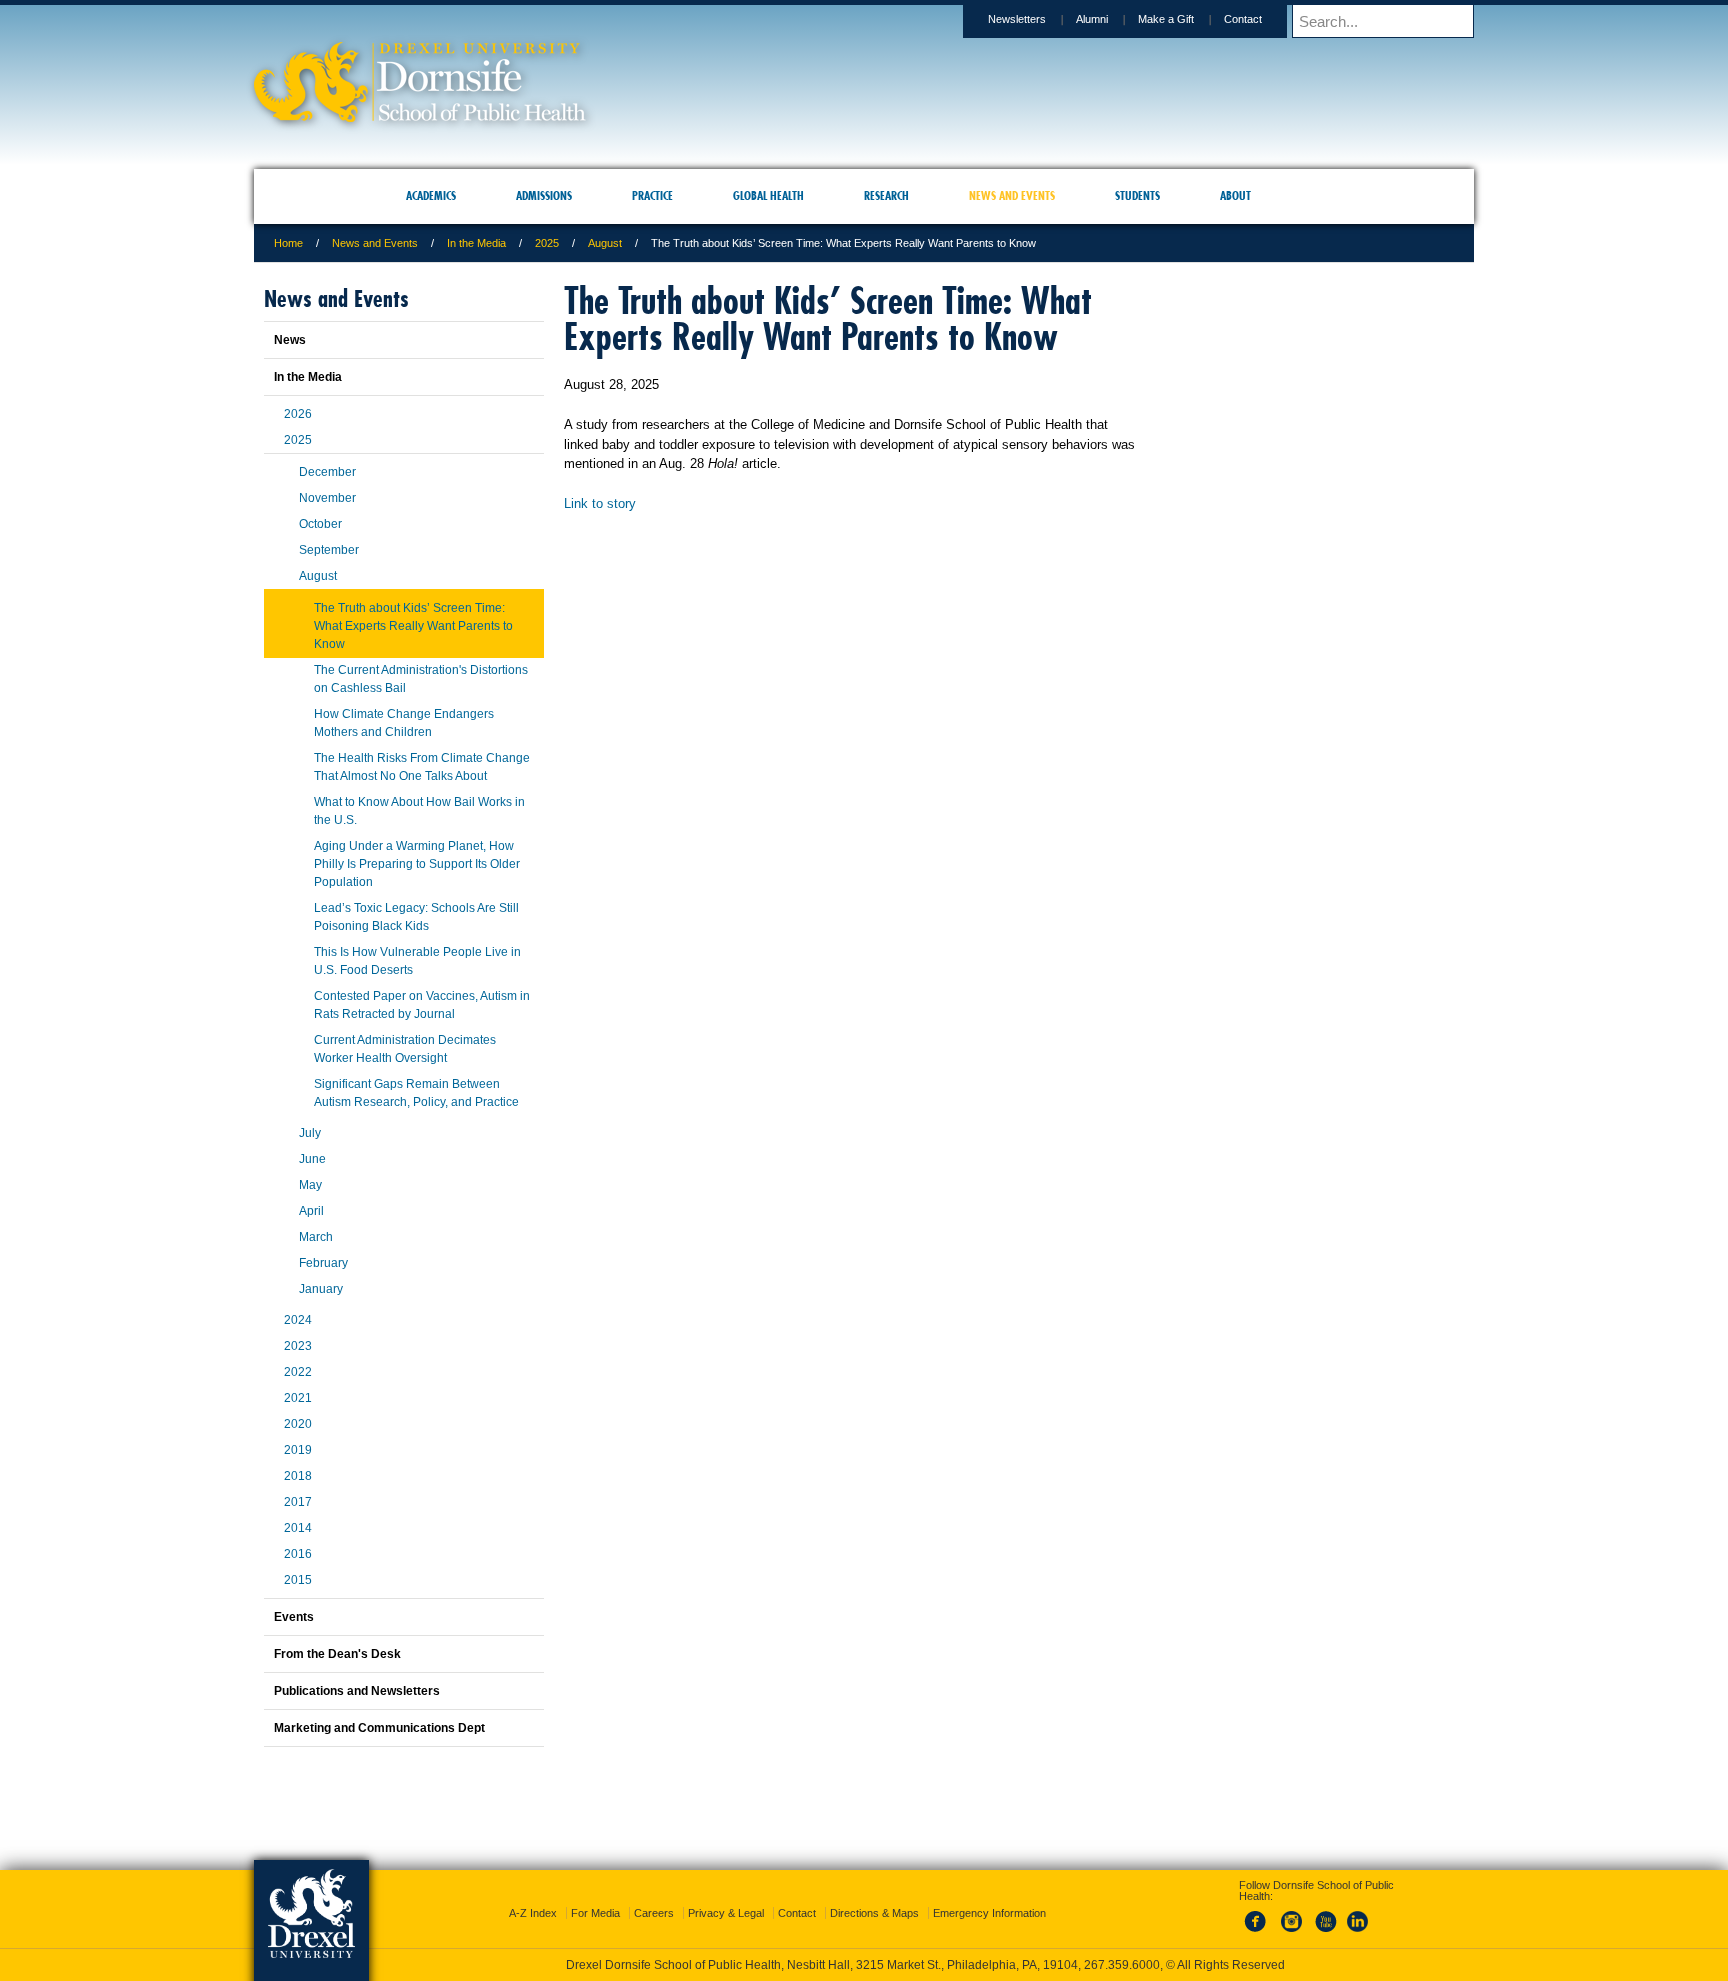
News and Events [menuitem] (1012, 195)
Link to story (600, 503)
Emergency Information (989, 1895)
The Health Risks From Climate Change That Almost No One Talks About (422, 767)
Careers (654, 1895)
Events (294, 1617)
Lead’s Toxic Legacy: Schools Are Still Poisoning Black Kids (416, 917)
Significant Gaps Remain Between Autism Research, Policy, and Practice (416, 1093)
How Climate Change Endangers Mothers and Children (404, 723)
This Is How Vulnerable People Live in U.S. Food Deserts (417, 961)
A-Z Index (533, 1895)
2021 (298, 1398)
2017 (298, 1502)
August (605, 243)
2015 (298, 1580)
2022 (298, 1372)
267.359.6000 (863, 1965)
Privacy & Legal (726, 1895)
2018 (298, 1476)
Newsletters (1017, 19)
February (323, 1263)
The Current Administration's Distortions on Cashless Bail (421, 679)
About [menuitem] (1235, 195)
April (311, 1211)
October (320, 524)
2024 (298, 1320)
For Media (595, 1895)
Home (288, 243)
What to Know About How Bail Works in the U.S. (419, 811)
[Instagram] (1292, 1915)
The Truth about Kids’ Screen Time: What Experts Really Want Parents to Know (413, 626)
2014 (298, 1528)
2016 (298, 1554)
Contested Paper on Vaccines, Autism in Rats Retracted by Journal (422, 1005)
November (327, 498)
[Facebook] (1259, 1915)
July (310, 1133)
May (310, 1185)
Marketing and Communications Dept (379, 1728)
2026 (298, 414)
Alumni (1092, 19)
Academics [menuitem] (431, 195)
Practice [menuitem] (652, 195)
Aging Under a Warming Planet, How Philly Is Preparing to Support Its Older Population (417, 864)
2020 (298, 1424)
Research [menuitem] (886, 195)
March (316, 1237)
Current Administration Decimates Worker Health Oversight (405, 1049)
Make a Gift (1166, 19)
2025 (547, 243)
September (329, 550)
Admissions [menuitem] (544, 195)
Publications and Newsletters (357, 1691)
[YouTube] (1325, 1915)
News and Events (375, 243)
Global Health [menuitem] (768, 195)
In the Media (476, 243)
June (312, 1159)
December (327, 472)
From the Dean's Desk (337, 1654)
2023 (298, 1346)
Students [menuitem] (1137, 195)
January (321, 1289)
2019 (298, 1450)
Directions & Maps (874, 1895)
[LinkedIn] (1358, 1915)
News (290, 340)
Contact (1243, 19)
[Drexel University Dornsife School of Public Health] (420, 115)
